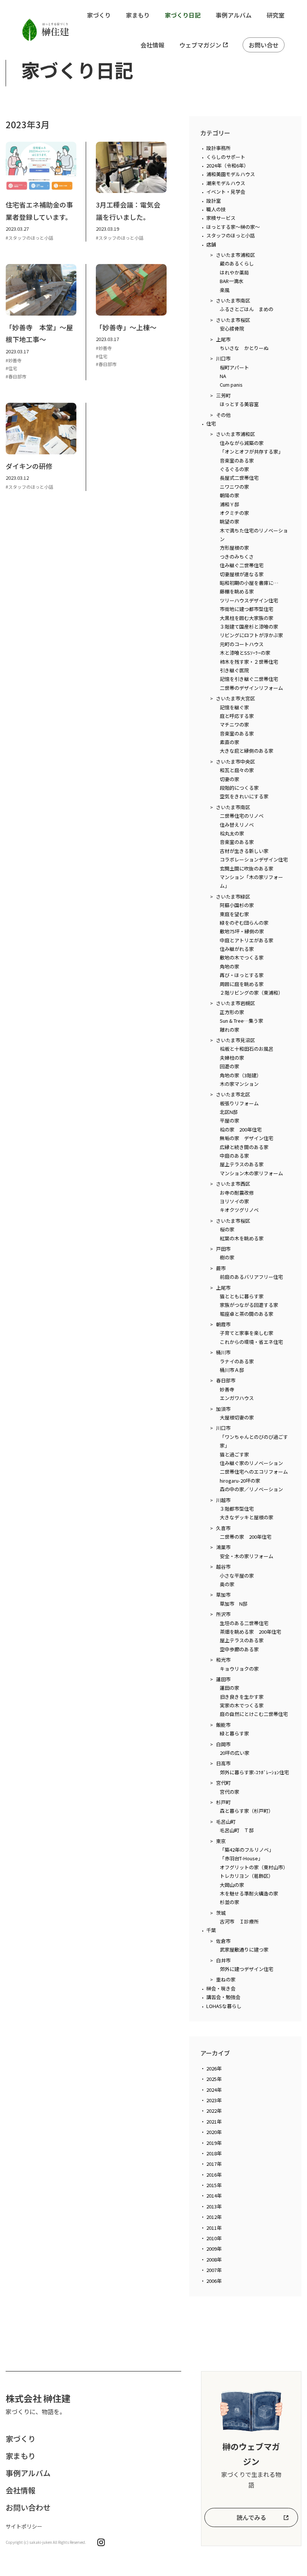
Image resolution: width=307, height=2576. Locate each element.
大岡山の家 (232, 1885)
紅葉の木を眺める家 (242, 1238)
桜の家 (227, 1229)
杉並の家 (230, 1902)
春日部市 (226, 1380)
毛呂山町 (226, 1822)
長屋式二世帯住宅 (239, 478)
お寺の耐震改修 (237, 1193)
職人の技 (216, 209)
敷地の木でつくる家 (242, 957)
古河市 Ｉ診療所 (239, 1921)
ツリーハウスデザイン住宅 (249, 600)
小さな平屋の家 (237, 1576)
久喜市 (223, 1528)
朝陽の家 (230, 495)
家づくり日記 (183, 15)
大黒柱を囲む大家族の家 (247, 618)
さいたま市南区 (233, 300)
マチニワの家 (234, 724)
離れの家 (230, 1030)
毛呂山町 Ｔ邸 (237, 1830)
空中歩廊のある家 (239, 1649)
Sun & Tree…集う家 (241, 1021)
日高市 (223, 1763)
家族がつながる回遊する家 (249, 1305)
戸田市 (223, 1249)
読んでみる (251, 2517)
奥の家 (227, 1584)
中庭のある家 (234, 1156)
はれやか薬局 (234, 272)
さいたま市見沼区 (235, 1040)
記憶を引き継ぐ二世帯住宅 (249, 679)
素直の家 (230, 742)
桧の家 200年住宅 (241, 1129)
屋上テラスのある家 (242, 1164)
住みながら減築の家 (242, 443)
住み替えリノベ (237, 825)
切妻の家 (230, 779)
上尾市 (223, 339)
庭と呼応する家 (237, 716)
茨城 (221, 1913)
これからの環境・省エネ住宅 (251, 1342)
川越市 (223, 1500)
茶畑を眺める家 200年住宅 (250, 1632)
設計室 (214, 201)
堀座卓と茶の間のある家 (247, 1314)
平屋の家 (230, 1120)
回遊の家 (230, 1066)
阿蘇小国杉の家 (237, 905)
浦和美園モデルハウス (231, 174)
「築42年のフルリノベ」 (247, 1850)
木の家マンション (239, 1084)
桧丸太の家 (232, 833)
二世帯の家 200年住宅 (246, 1537)
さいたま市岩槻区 (235, 1003)
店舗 (211, 244)
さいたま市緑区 (233, 896)
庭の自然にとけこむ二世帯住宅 (254, 1714)
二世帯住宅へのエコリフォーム (254, 1472)
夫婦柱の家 (232, 1058)
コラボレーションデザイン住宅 (254, 859)
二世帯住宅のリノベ (242, 816)
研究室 (276, 15)
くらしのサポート (226, 157)
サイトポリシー (24, 2526)
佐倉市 (223, 1941)
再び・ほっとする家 (242, 975)
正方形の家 (232, 1012)
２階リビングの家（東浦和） (251, 993)
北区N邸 (229, 1112)
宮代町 (223, 1783)
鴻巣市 (223, 1547)
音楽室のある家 (237, 460)
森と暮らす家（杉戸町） (247, 1811)
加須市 (223, 1409)
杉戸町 (223, 1802)
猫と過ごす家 (234, 1454)
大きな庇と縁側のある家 (247, 751)
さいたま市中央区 (235, 762)
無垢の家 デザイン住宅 (247, 1138)
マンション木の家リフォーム (251, 1173)
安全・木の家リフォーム (247, 1556)
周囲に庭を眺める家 (242, 984)
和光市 (223, 1660)
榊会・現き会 (221, 1988)
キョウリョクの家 (239, 1669)
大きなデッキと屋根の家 (247, 1517)
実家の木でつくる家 (242, 1705)
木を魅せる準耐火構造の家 (249, 1893)
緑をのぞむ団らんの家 (244, 923)
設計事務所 (218, 148)
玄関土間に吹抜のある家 (247, 868)
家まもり (138, 15)
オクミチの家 (234, 513)
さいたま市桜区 (233, 320)
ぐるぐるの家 (234, 469)
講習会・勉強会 (223, 1997)
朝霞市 (223, 1324)
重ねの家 (226, 1979)
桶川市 (223, 1352)
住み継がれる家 (237, 949)
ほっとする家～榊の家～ (233, 227)
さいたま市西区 (233, 1184)
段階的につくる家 (239, 788)
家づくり (99, 15)
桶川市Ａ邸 (232, 1370)
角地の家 (230, 966)
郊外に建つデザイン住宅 (247, 1969)
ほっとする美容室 (239, 404)
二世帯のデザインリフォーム (251, 688)
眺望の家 (230, 521)
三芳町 (223, 395)
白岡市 (223, 1744)
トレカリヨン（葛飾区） (247, 1876)
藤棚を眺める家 (237, 591)
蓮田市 (223, 1679)
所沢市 (223, 1614)
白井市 (223, 1960)
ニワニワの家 (234, 487)
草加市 (223, 1595)
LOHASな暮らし (224, 2006)
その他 (223, 415)
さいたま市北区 (233, 1094)
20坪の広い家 (235, 1753)
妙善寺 (227, 1389)
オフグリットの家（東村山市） (254, 1867)
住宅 (211, 423)
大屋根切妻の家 (237, 1417)
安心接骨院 (232, 328)
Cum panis (231, 385)
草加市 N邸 (234, 1604)
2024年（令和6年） (227, 165)
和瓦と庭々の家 (237, 770)
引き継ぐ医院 (234, 670)
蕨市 (221, 1268)
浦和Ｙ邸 (230, 504)
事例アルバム (234, 15)
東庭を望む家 (234, 914)
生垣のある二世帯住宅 (244, 1623)
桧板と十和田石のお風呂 (247, 1049)
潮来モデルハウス (226, 183)
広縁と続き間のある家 (244, 1147)
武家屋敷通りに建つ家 (244, 1949)
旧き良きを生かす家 (242, 1697)
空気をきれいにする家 (244, 796)
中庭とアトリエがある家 (247, 940)
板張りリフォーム (239, 1103)
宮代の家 (230, 1792)
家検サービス (221, 218)
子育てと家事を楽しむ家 (247, 1333)
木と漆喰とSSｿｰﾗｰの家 (245, 653)
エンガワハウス (237, 1398)
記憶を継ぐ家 (234, 707)
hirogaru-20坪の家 (240, 1481)
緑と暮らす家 (234, 1733)
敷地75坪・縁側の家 (242, 931)
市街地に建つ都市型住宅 (247, 609)
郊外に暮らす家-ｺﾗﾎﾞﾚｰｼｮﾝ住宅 (254, 1772)
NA (223, 376)
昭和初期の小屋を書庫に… (249, 583)
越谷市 (223, 1567)
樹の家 (227, 1257)
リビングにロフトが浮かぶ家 (251, 635)
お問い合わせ (28, 2507)
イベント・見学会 (226, 192)
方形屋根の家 (234, 548)
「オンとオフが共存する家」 (251, 452)
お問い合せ (264, 45)
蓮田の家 (230, 1688)
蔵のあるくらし (237, 263)
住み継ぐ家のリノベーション (251, 1463)
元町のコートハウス (242, 644)
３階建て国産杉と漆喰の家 (249, 627)
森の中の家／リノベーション (251, 1489)
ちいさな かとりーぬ (244, 348)
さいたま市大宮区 (235, 698)
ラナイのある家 (237, 1361)
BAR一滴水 (232, 281)
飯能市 (223, 1725)
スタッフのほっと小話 (231, 235)
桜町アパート (234, 367)
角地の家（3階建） (241, 1075)
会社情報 (152, 45)
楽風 (225, 290)
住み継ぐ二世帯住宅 (242, 565)
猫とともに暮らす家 (242, 1296)
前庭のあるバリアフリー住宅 (251, 1277)
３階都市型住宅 (237, 1509)
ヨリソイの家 (234, 1201)
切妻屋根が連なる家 (242, 574)
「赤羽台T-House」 (241, 1858)
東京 (221, 1841)
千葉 (211, 1930)
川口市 (223, 358)
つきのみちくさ (237, 557)
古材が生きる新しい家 (244, 851)
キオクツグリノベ (239, 1210)
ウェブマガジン (200, 45)
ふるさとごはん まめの (247, 309)
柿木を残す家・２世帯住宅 (249, 662)
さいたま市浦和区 (235, 255)
